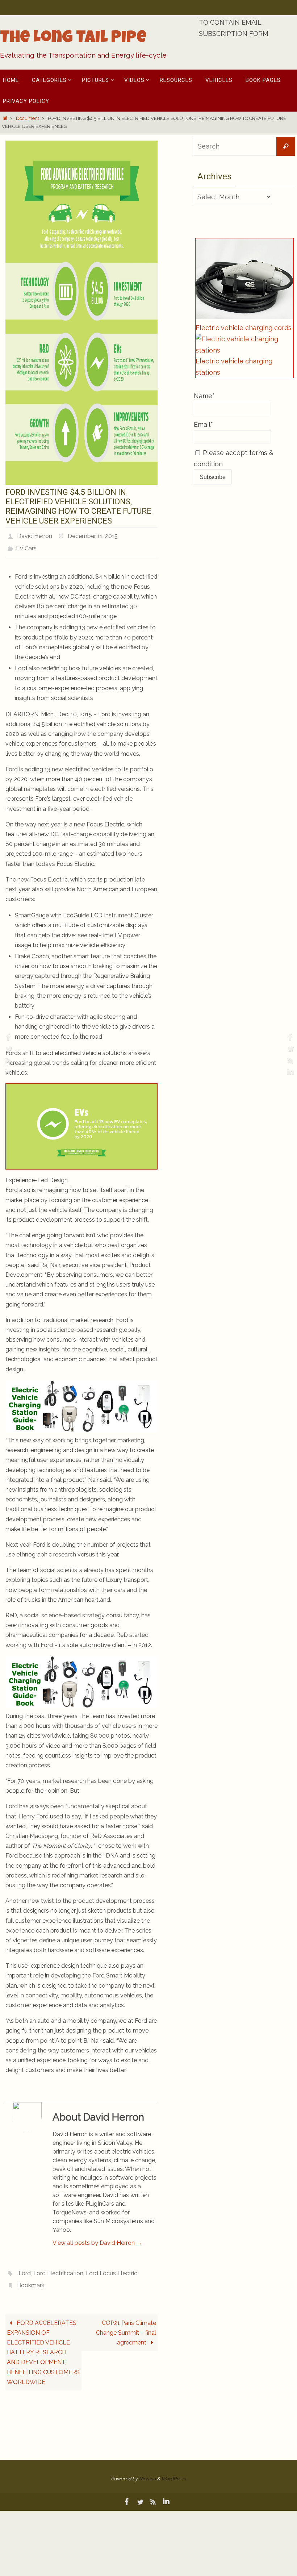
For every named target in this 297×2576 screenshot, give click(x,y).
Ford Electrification (58, 2268)
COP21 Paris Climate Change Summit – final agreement (126, 2324)
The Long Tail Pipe (73, 39)
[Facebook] (8, 1037)
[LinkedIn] (8, 1072)
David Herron (35, 535)
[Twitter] (8, 1049)
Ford (25, 2268)
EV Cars (26, 545)
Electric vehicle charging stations (234, 367)
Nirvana (147, 2471)
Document (28, 118)
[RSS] (8, 1060)
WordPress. (174, 2471)
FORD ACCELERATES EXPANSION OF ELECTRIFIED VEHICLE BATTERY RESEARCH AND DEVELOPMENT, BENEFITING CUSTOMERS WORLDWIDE (43, 2344)
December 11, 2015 (93, 535)
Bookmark (31, 2278)
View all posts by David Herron (97, 2239)
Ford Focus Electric (112, 2268)
